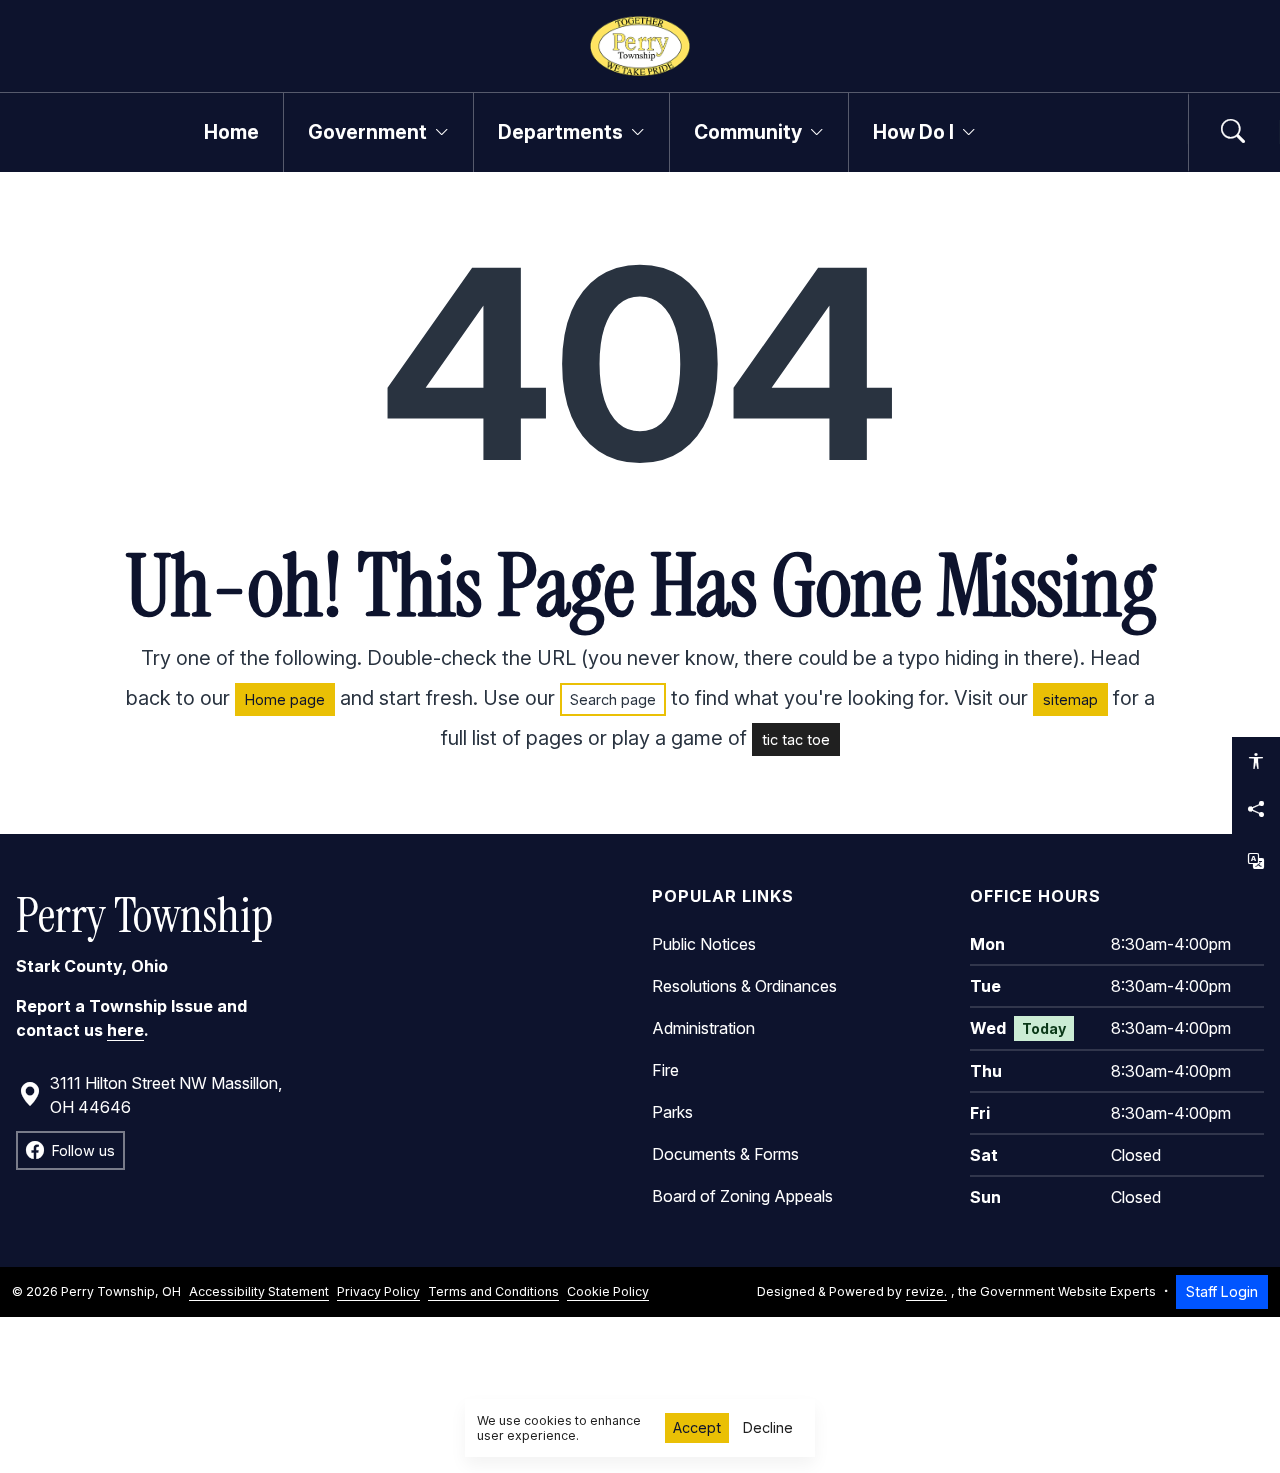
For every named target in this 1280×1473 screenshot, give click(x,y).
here (125, 1030)
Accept (697, 1427)
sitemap (1070, 699)
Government (367, 132)
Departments (560, 132)
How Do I (913, 132)
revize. (926, 1291)
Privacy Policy (378, 1291)
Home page (285, 699)
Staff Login (1222, 1291)
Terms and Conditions (493, 1291)
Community (748, 132)
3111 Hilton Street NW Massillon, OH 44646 (166, 1095)
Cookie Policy (608, 1291)
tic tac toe (796, 739)
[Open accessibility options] (1256, 761)
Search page (613, 699)
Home (231, 132)
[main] (640, 744)
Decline (768, 1427)
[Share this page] (1256, 809)
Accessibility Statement (259, 1291)
